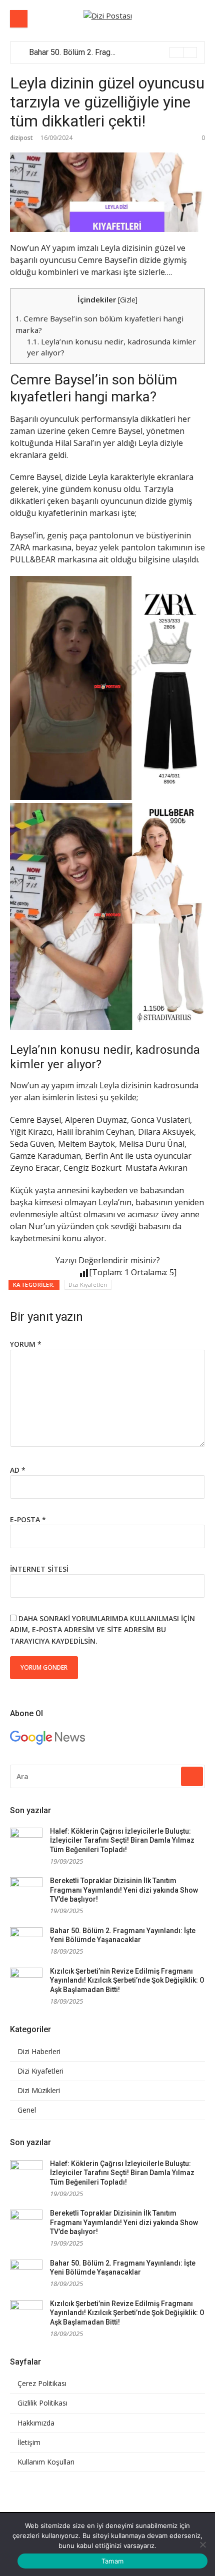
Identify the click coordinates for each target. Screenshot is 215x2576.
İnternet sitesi (39, 1569)
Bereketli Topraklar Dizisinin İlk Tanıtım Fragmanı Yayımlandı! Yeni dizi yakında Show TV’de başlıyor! (124, 1890)
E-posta (28, 1519)
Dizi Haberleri (39, 2052)
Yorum (26, 1344)
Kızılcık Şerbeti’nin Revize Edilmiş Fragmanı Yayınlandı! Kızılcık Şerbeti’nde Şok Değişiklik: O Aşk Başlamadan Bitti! (127, 1980)
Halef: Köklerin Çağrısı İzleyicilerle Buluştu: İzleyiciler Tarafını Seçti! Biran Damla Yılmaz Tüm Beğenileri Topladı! (122, 1840)
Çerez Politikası (42, 2384)
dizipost (21, 138)
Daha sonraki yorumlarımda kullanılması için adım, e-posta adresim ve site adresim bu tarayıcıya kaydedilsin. (102, 1630)
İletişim (29, 2443)
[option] (113, 52)
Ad (18, 1470)
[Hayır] (202, 2545)
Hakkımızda (36, 2423)
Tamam (112, 2561)
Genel (27, 2110)
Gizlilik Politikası (42, 2403)
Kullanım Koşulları (46, 2462)
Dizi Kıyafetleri (88, 1285)
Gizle (128, 300)
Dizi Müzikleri (39, 2091)
